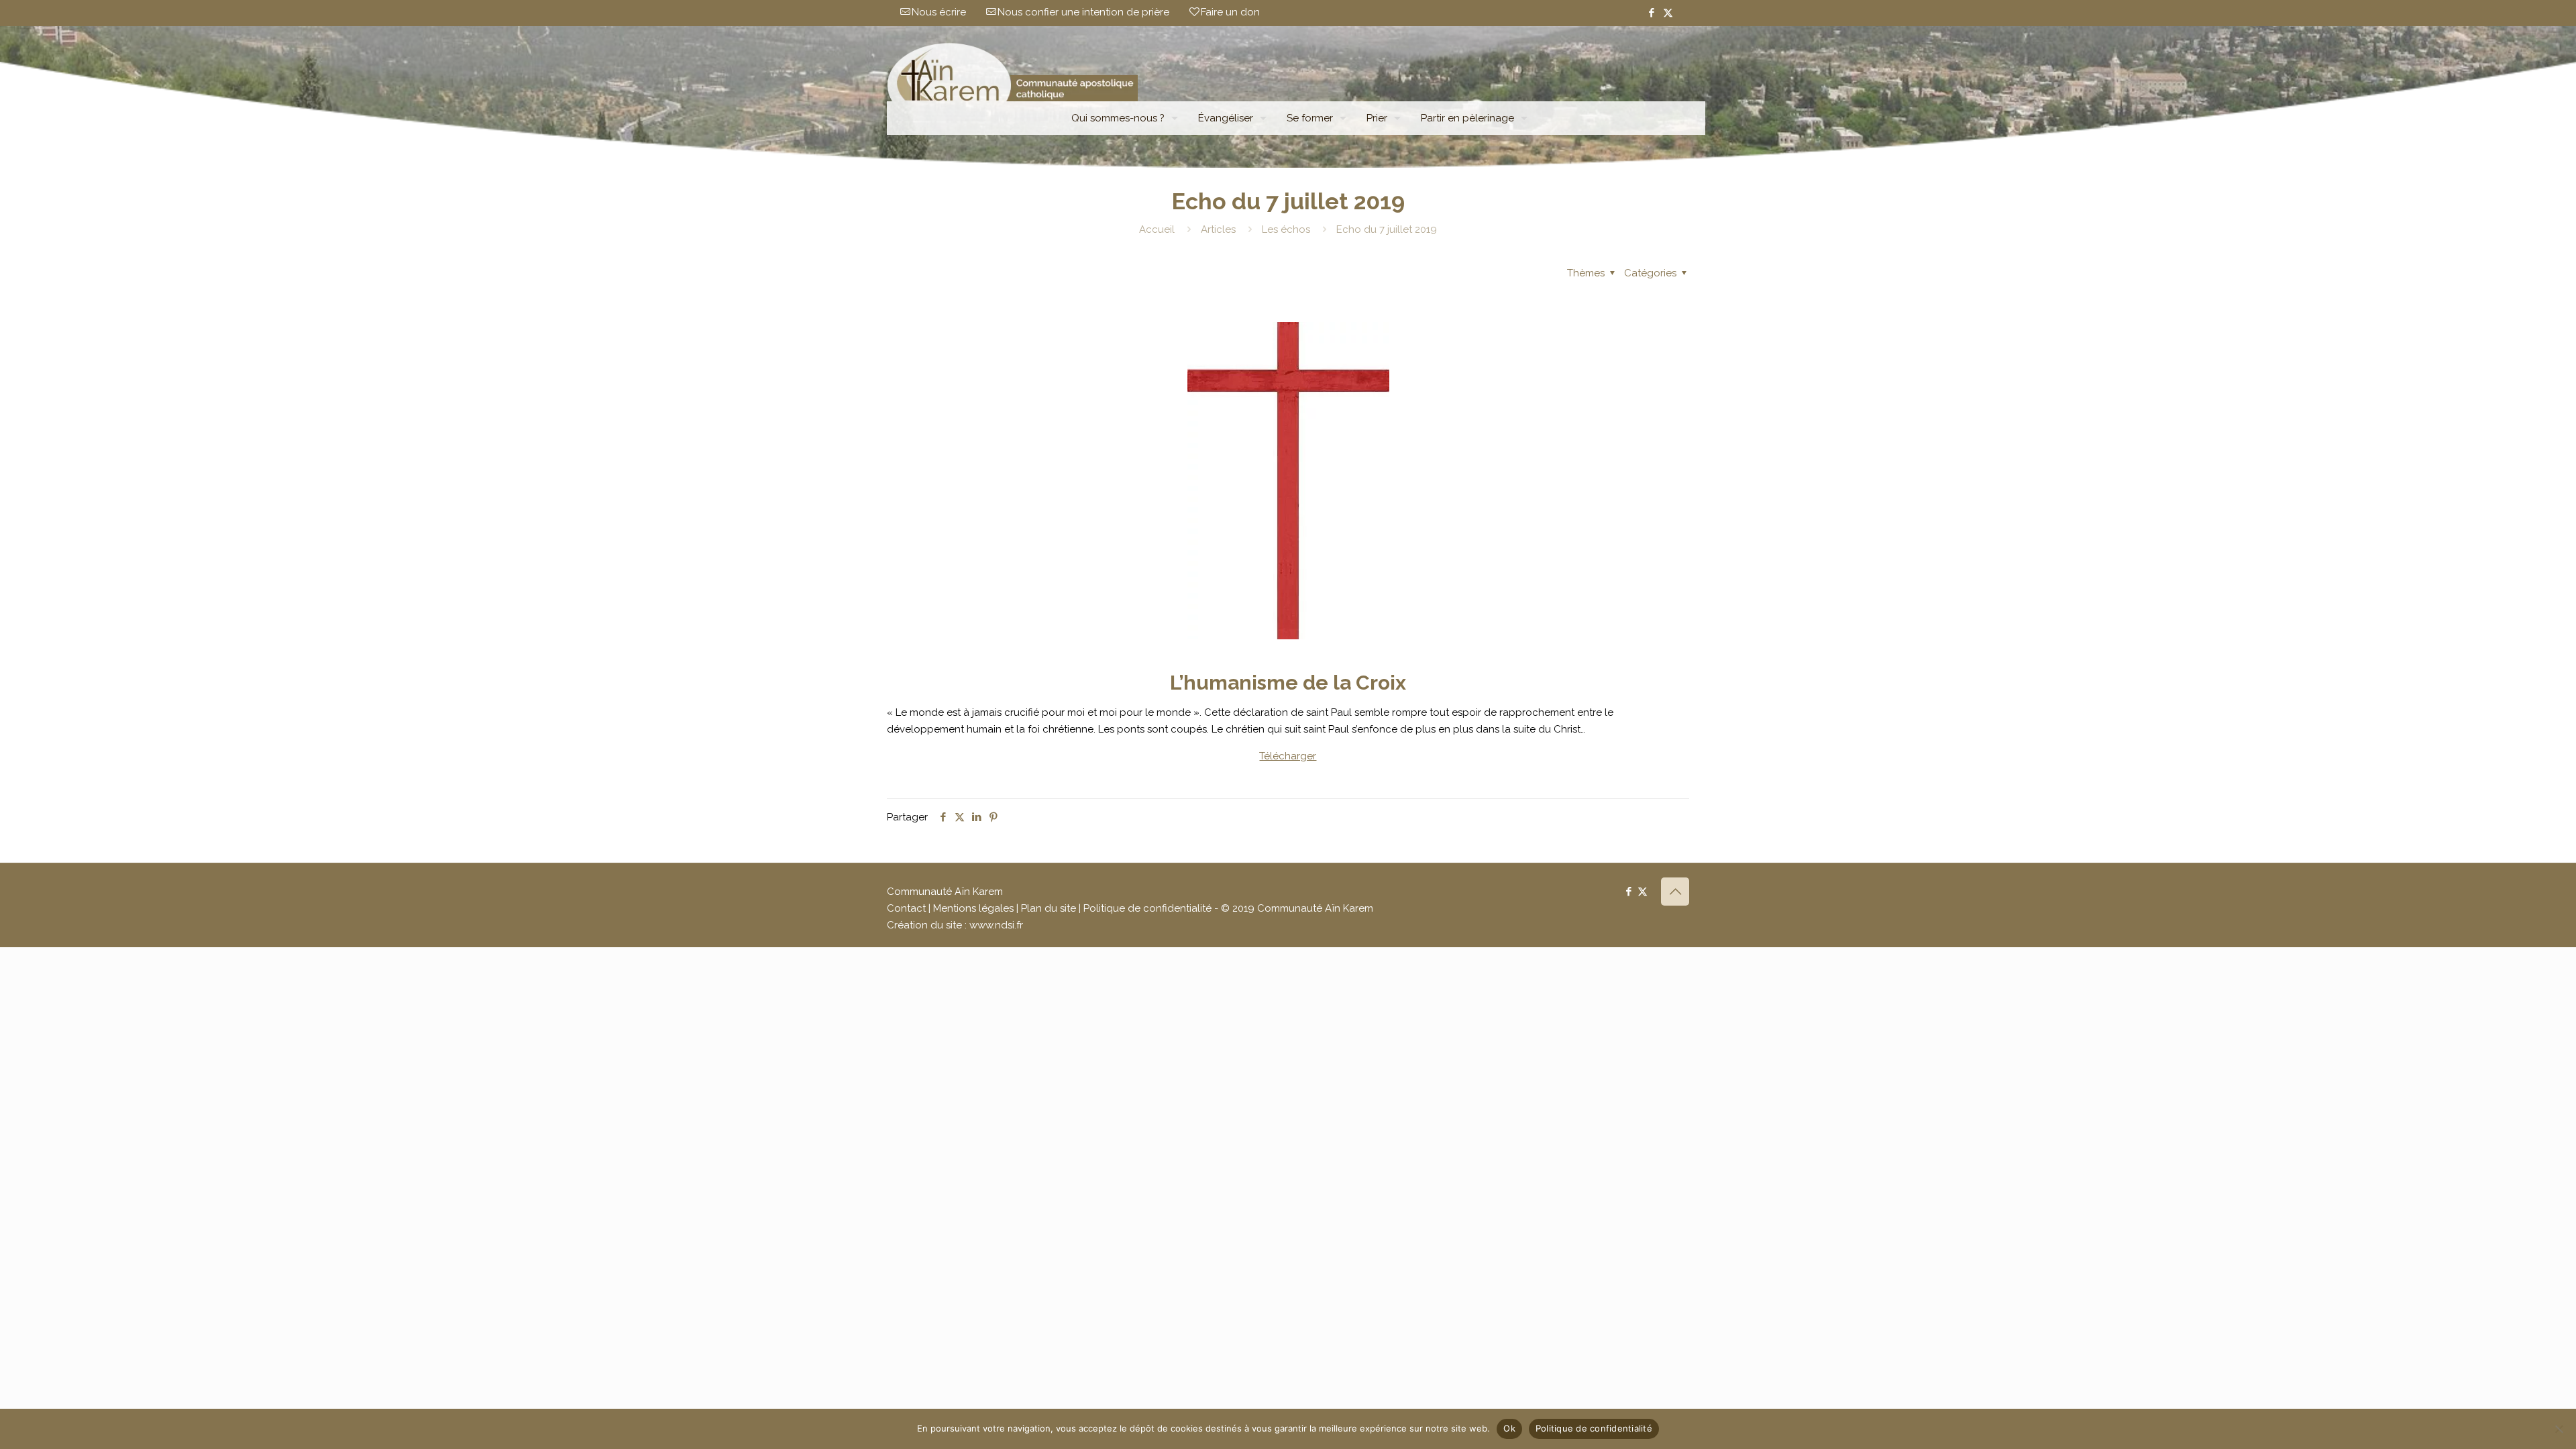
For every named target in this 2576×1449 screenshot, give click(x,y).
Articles (1218, 229)
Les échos (1286, 229)
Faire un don (1230, 12)
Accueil (1157, 229)
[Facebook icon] (1651, 13)
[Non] (2559, 1429)
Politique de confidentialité (1147, 908)
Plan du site (1049, 908)
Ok (1509, 1428)
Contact (906, 908)
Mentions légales (973, 908)
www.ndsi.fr (996, 925)
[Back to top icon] (1675, 892)
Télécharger (1288, 756)
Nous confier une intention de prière (1083, 12)
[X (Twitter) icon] (1668, 13)
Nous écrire (939, 12)
